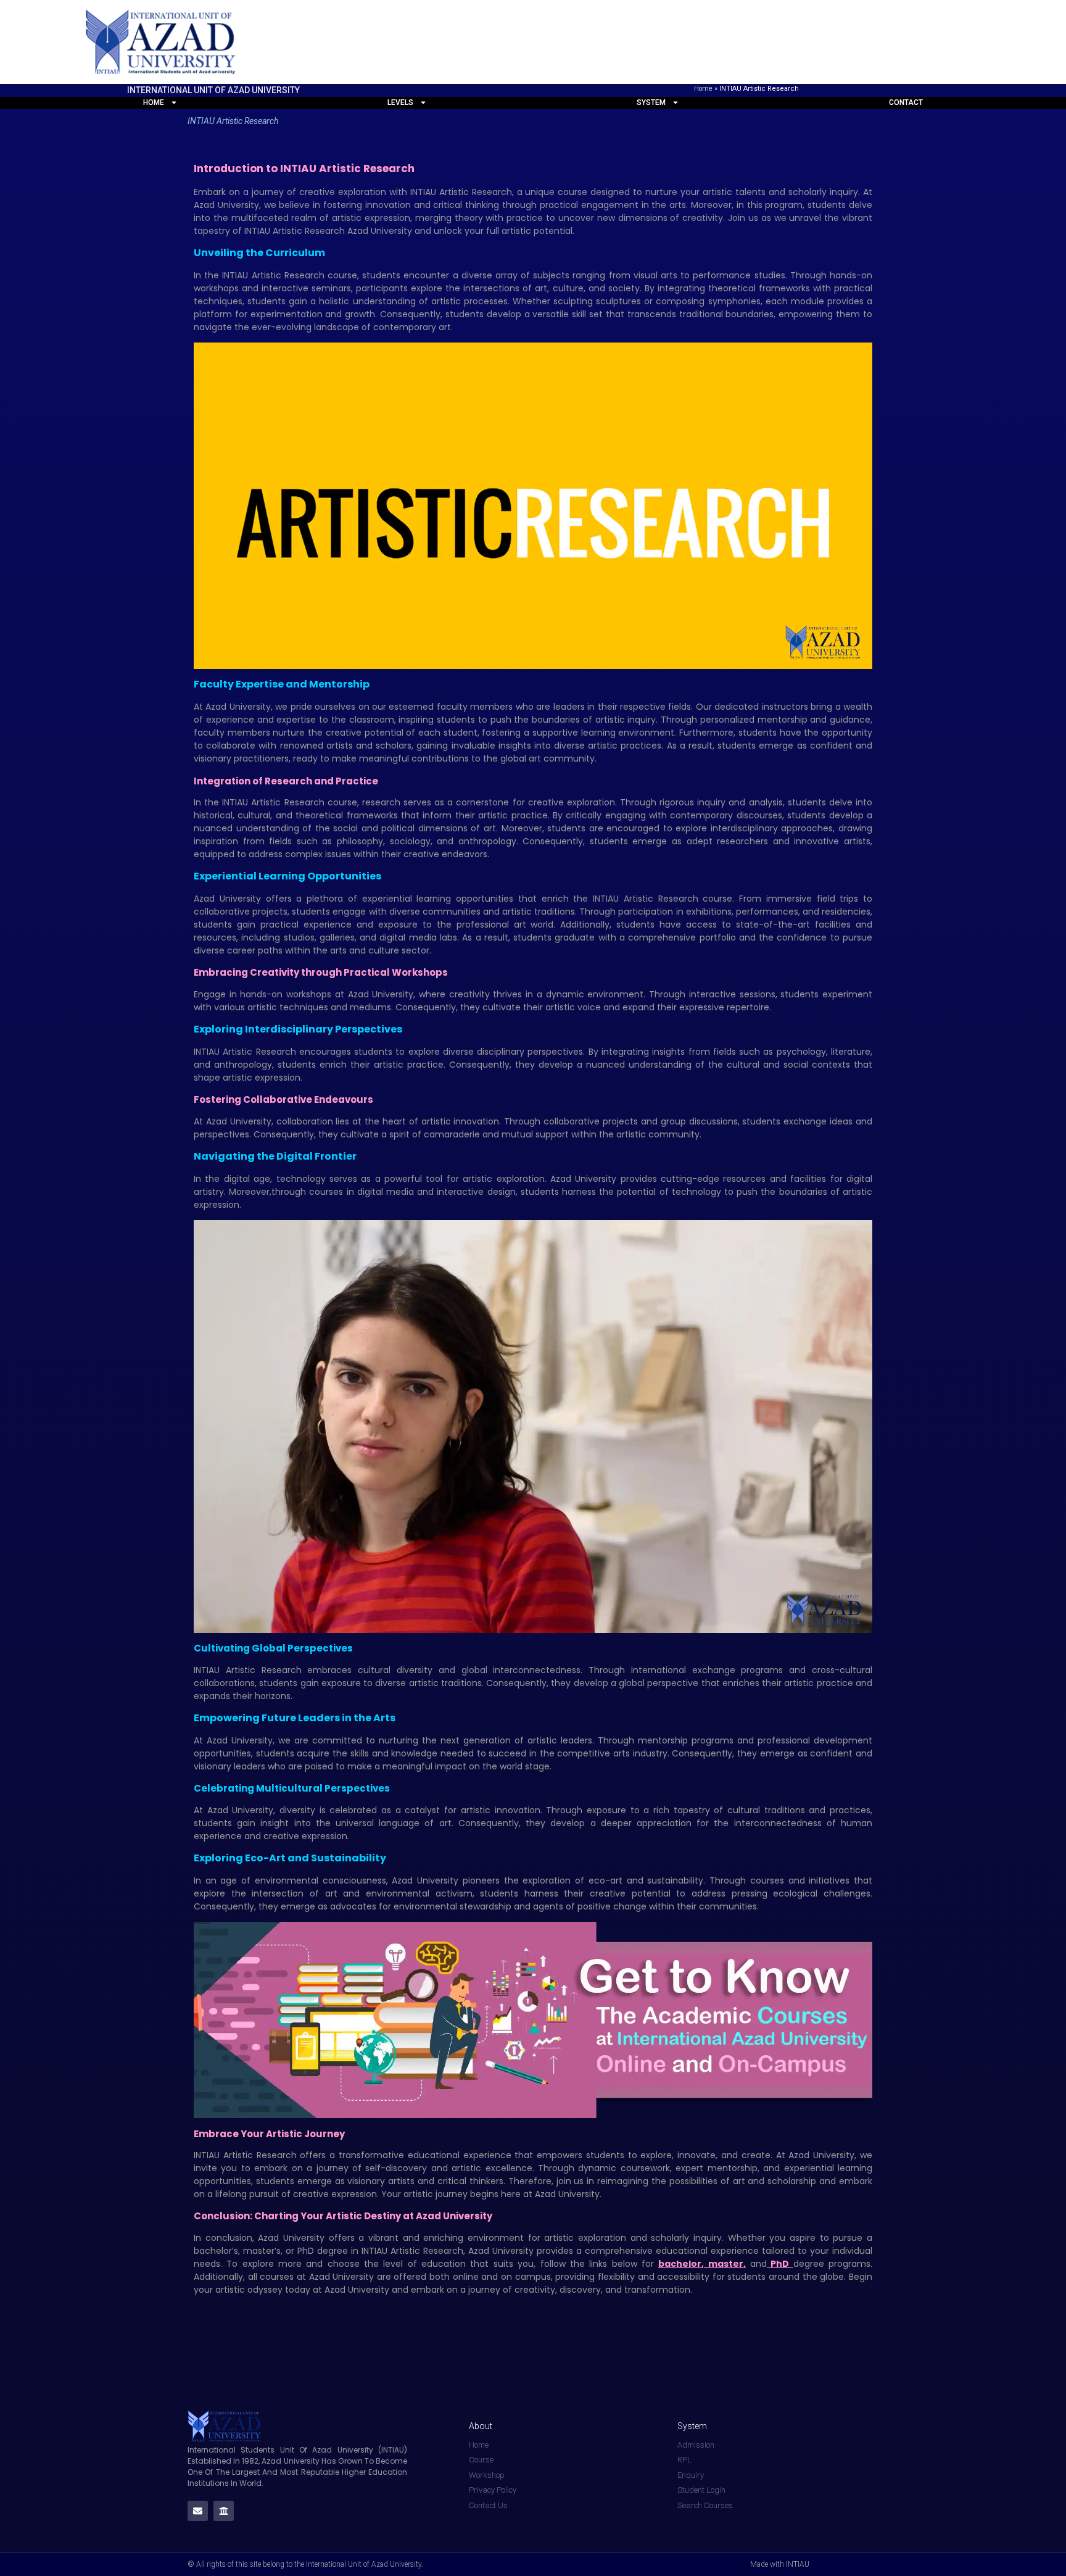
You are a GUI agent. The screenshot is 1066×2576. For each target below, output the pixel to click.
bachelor (680, 2264)
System (651, 102)
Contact (906, 102)
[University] (224, 2511)
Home (703, 89)
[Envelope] (198, 2511)
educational (436, 2155)
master (726, 2264)
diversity (300, 1810)
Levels (400, 102)
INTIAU (210, 1670)
